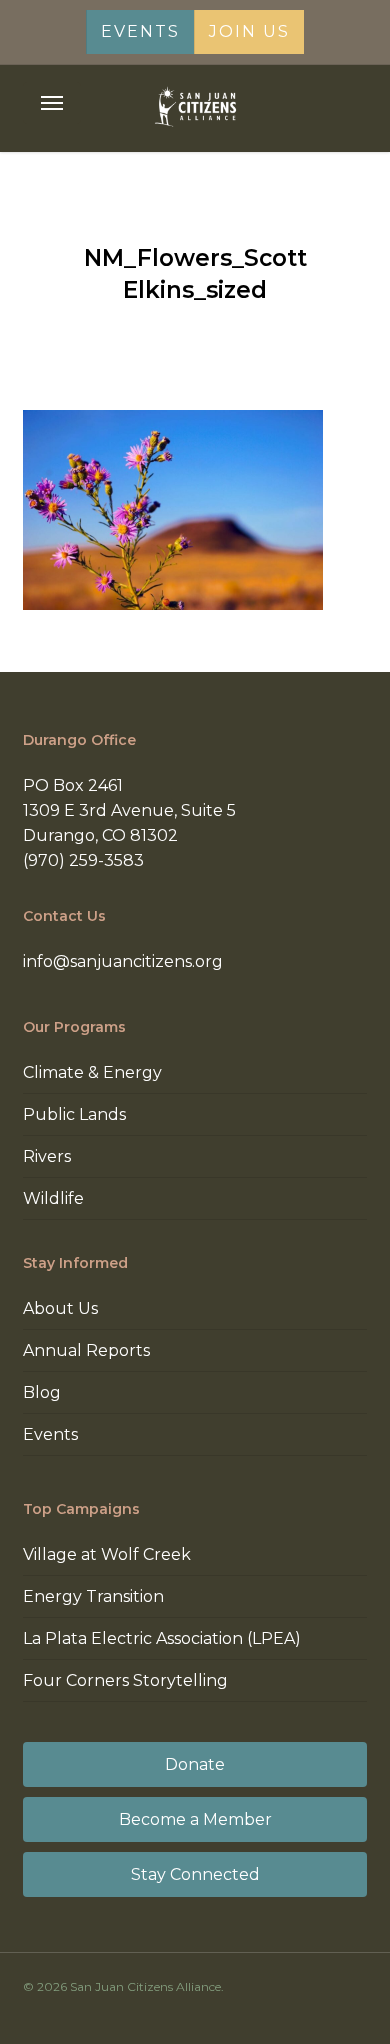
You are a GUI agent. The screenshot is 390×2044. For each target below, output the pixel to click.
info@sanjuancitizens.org (123, 961)
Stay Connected (195, 1874)
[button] (52, 103)
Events (50, 1434)
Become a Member (195, 1819)
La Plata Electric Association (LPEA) (162, 1638)
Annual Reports (86, 1350)
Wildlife (53, 1198)
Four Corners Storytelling (125, 1680)
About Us (60, 1308)
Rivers (47, 1156)
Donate (195, 1764)
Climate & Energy (92, 1072)
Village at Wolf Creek (107, 1554)
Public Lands (74, 1114)
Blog (42, 1392)
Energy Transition (93, 1596)
